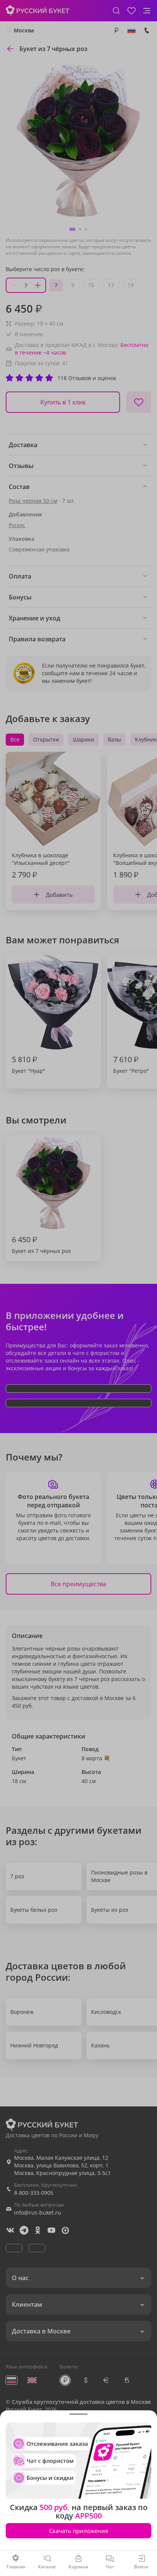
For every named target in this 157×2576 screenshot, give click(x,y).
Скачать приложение (79, 2531)
